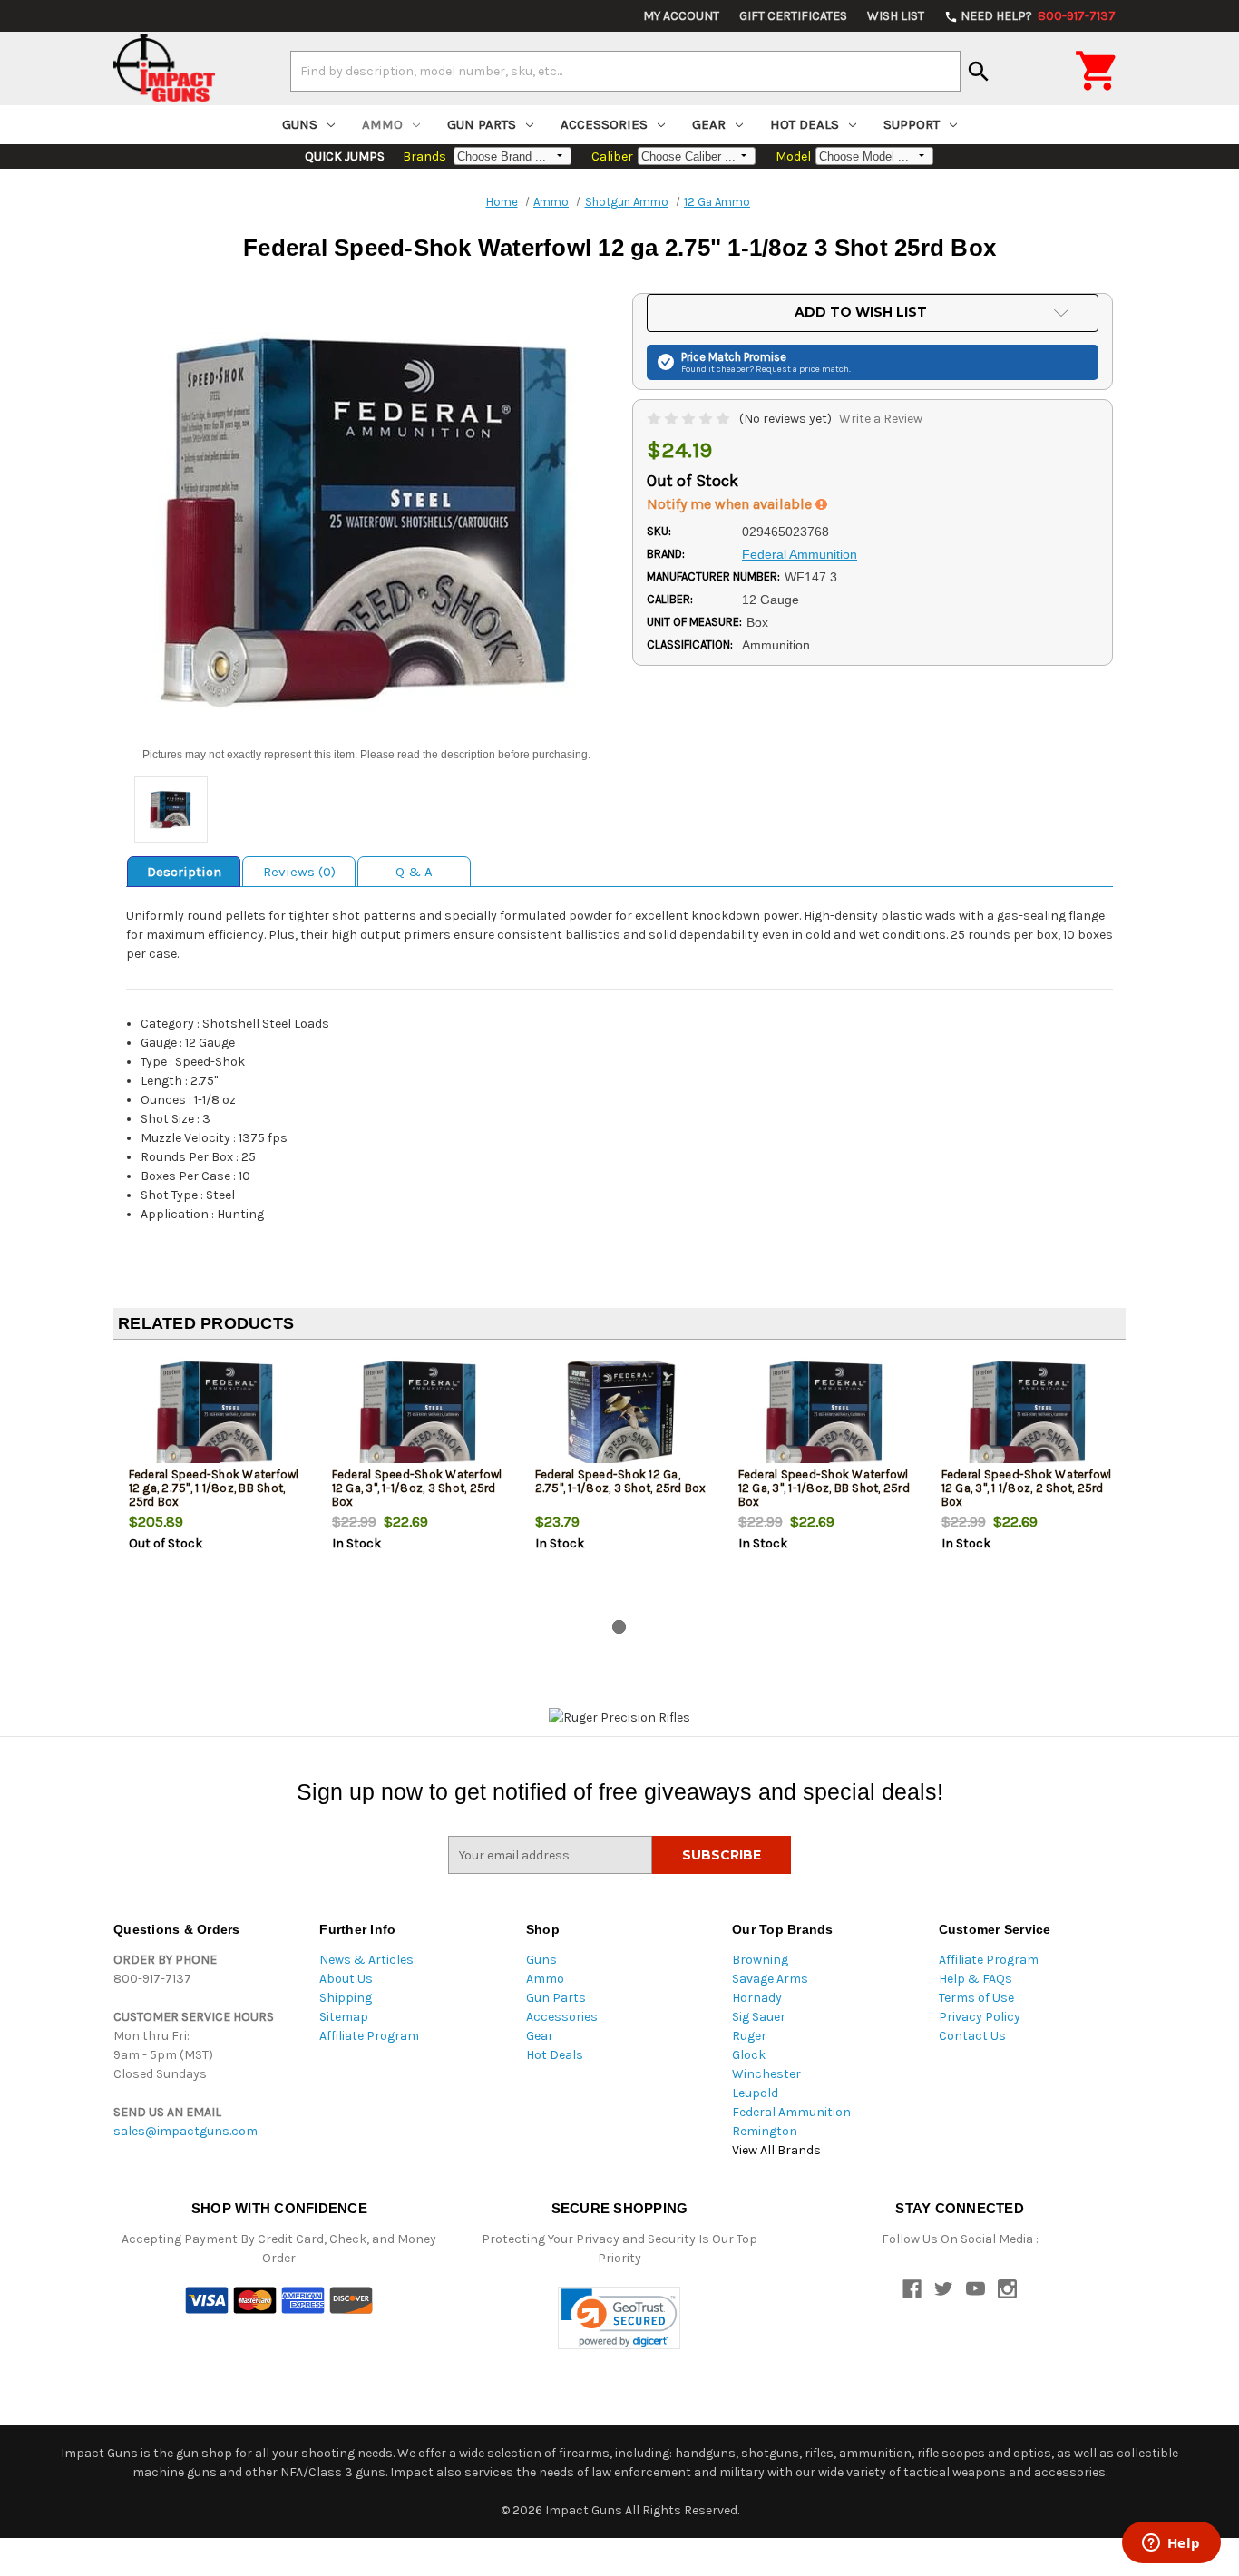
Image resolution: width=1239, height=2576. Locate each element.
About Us (346, 1979)
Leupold (755, 2093)
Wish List (896, 16)
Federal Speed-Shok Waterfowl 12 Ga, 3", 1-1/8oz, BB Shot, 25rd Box (824, 1488)
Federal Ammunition (791, 2112)
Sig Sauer (759, 2017)
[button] (619, 2318)
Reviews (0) (299, 872)
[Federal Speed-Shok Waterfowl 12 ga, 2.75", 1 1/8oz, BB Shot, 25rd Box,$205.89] (215, 1414)
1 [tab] (619, 1627)
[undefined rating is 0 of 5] (690, 419)
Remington (765, 2131)
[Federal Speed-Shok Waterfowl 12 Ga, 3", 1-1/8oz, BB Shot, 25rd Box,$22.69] (825, 1414)
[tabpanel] (215, 1483)
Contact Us (972, 2036)
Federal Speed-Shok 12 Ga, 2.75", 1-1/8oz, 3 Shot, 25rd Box (621, 1481)
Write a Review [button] (881, 419)
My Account (681, 16)
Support (912, 124)
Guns (300, 124)
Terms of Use (976, 1998)
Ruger (749, 2036)
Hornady (757, 1998)
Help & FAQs (976, 1979)
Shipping (346, 1998)
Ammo (382, 124)
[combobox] (625, 71)
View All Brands (776, 2150)
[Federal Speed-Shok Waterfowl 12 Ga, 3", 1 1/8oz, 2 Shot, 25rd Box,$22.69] (1028, 1414)
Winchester (766, 2074)
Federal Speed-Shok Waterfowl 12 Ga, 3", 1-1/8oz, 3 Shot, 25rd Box (417, 1488)
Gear (709, 124)
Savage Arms (770, 1979)
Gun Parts (482, 124)
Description (184, 872)
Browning (760, 1960)
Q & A (414, 872)
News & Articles (366, 1960)
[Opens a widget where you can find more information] (1171, 2544)
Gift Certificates (793, 16)
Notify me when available (731, 504)
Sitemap (344, 2017)
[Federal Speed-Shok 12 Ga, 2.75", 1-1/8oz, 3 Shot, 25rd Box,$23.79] (622, 1414)
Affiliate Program (369, 2036)
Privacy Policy (980, 2017)
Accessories (604, 124)
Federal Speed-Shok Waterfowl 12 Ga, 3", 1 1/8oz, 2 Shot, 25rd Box (1027, 1488)
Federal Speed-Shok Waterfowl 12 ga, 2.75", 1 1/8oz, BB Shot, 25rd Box (214, 1488)
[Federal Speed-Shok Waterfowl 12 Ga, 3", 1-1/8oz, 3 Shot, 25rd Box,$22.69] (419, 1414)
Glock (749, 2055)
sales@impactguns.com (185, 2131)
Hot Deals (805, 124)
